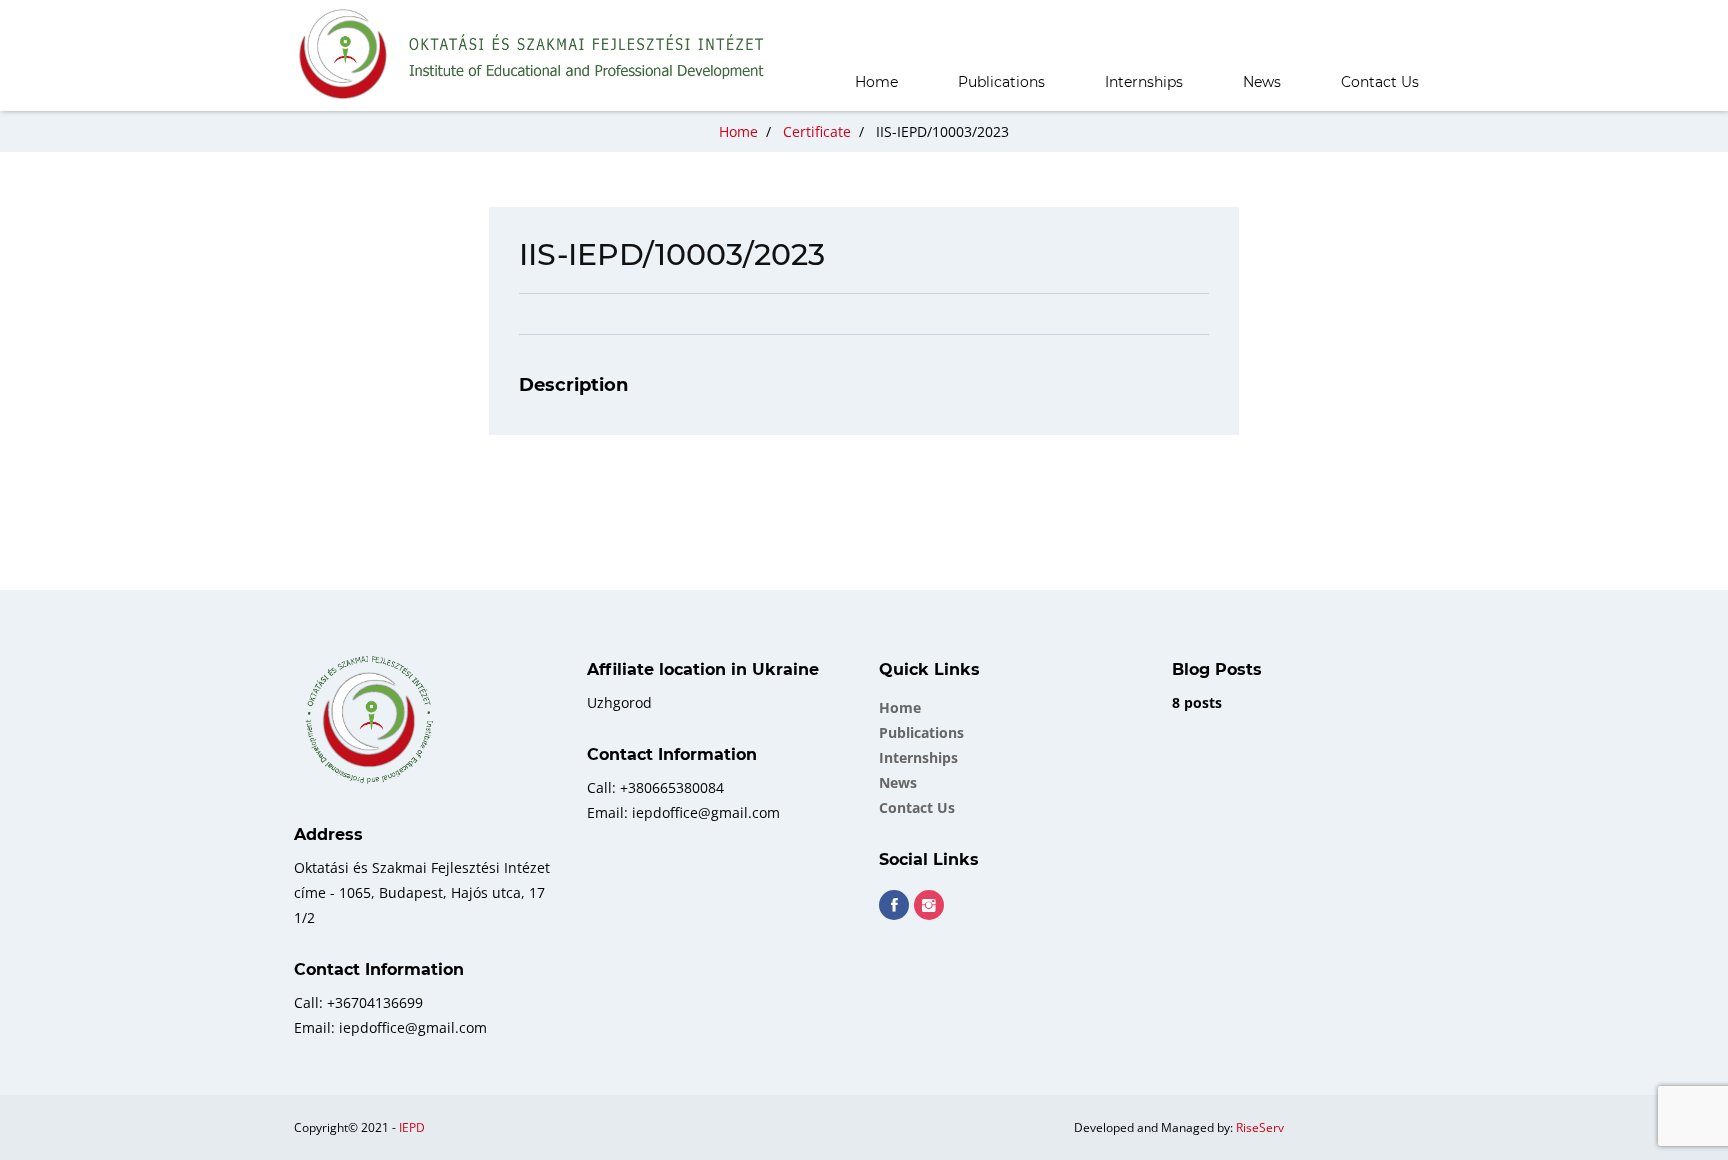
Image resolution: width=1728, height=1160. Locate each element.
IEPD (412, 1127)
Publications (1001, 82)
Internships (1144, 82)
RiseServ (1260, 1127)
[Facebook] (894, 905)
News (1262, 82)
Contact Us (1380, 82)
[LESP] (533, 55)
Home (876, 82)
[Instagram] (929, 905)
